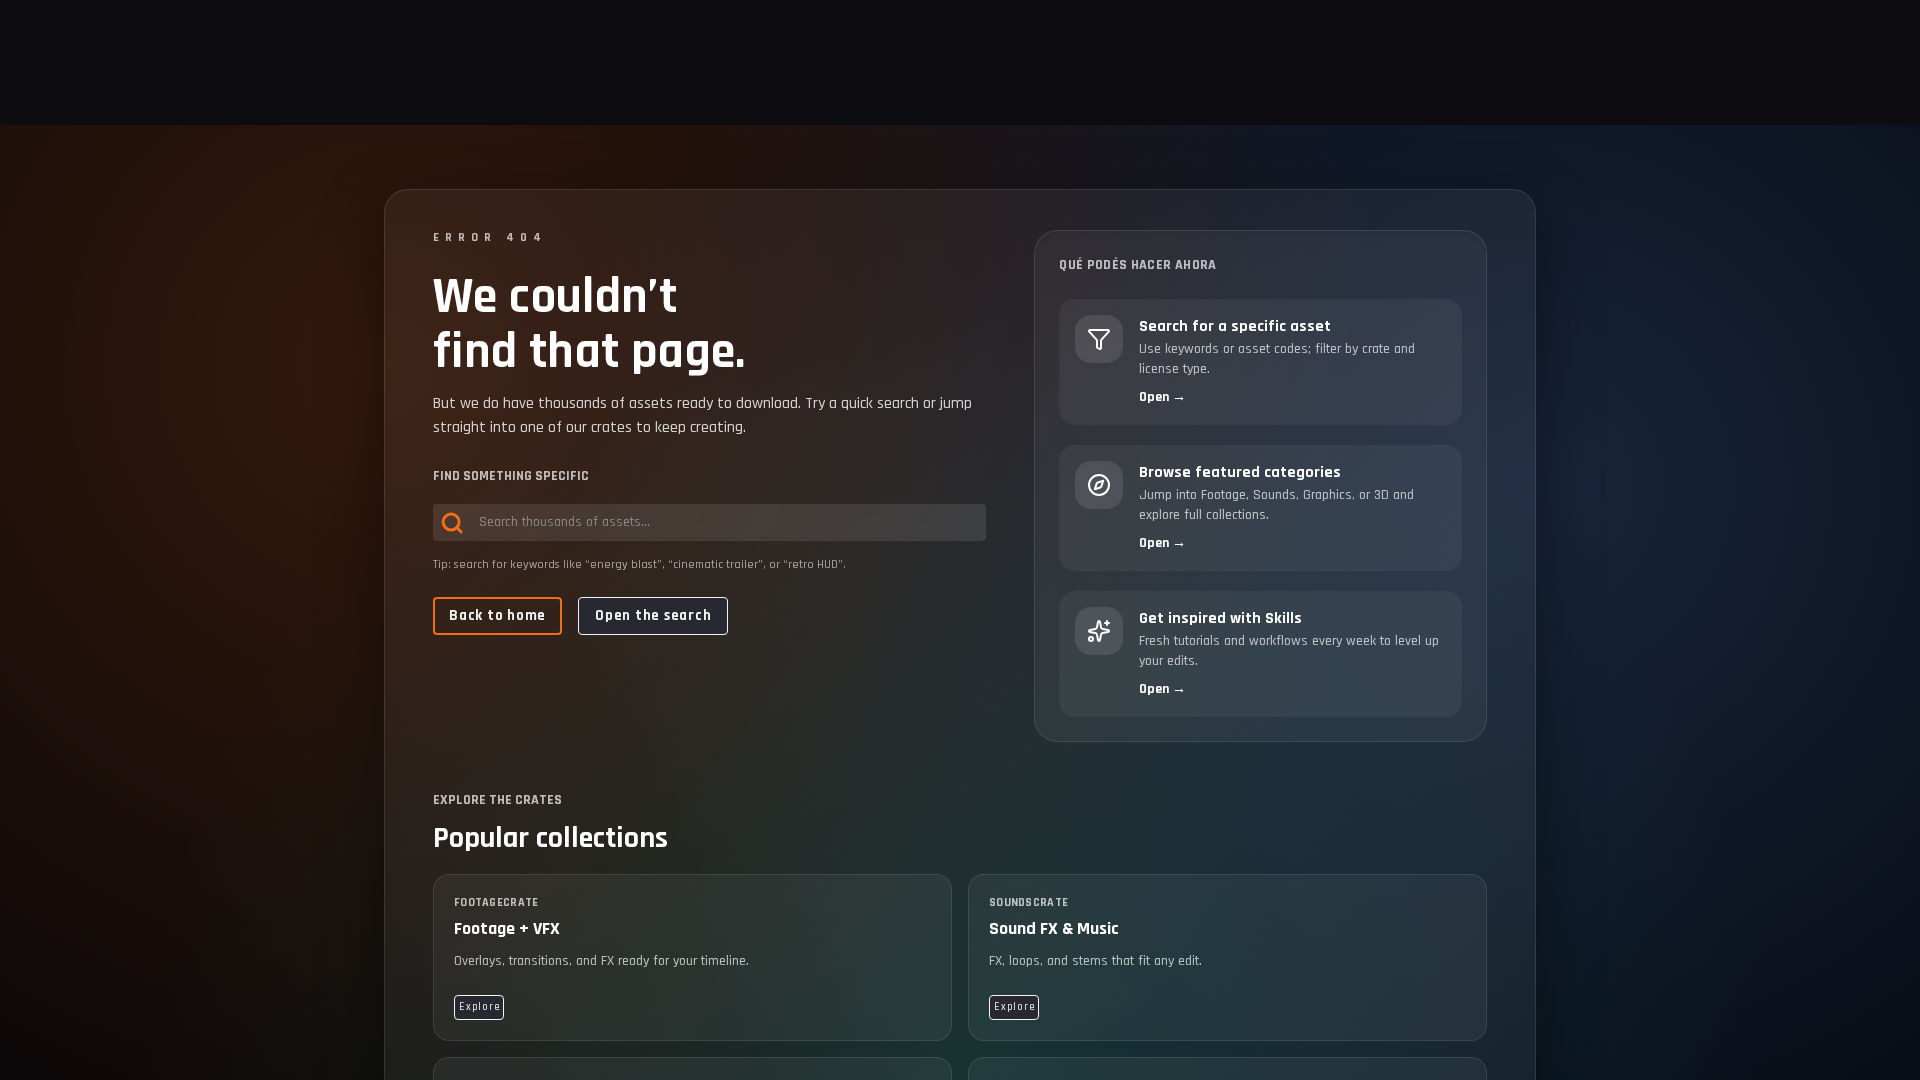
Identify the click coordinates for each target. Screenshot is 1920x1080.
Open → (1162, 397)
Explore (479, 1007)
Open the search (653, 615)
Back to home (497, 615)
